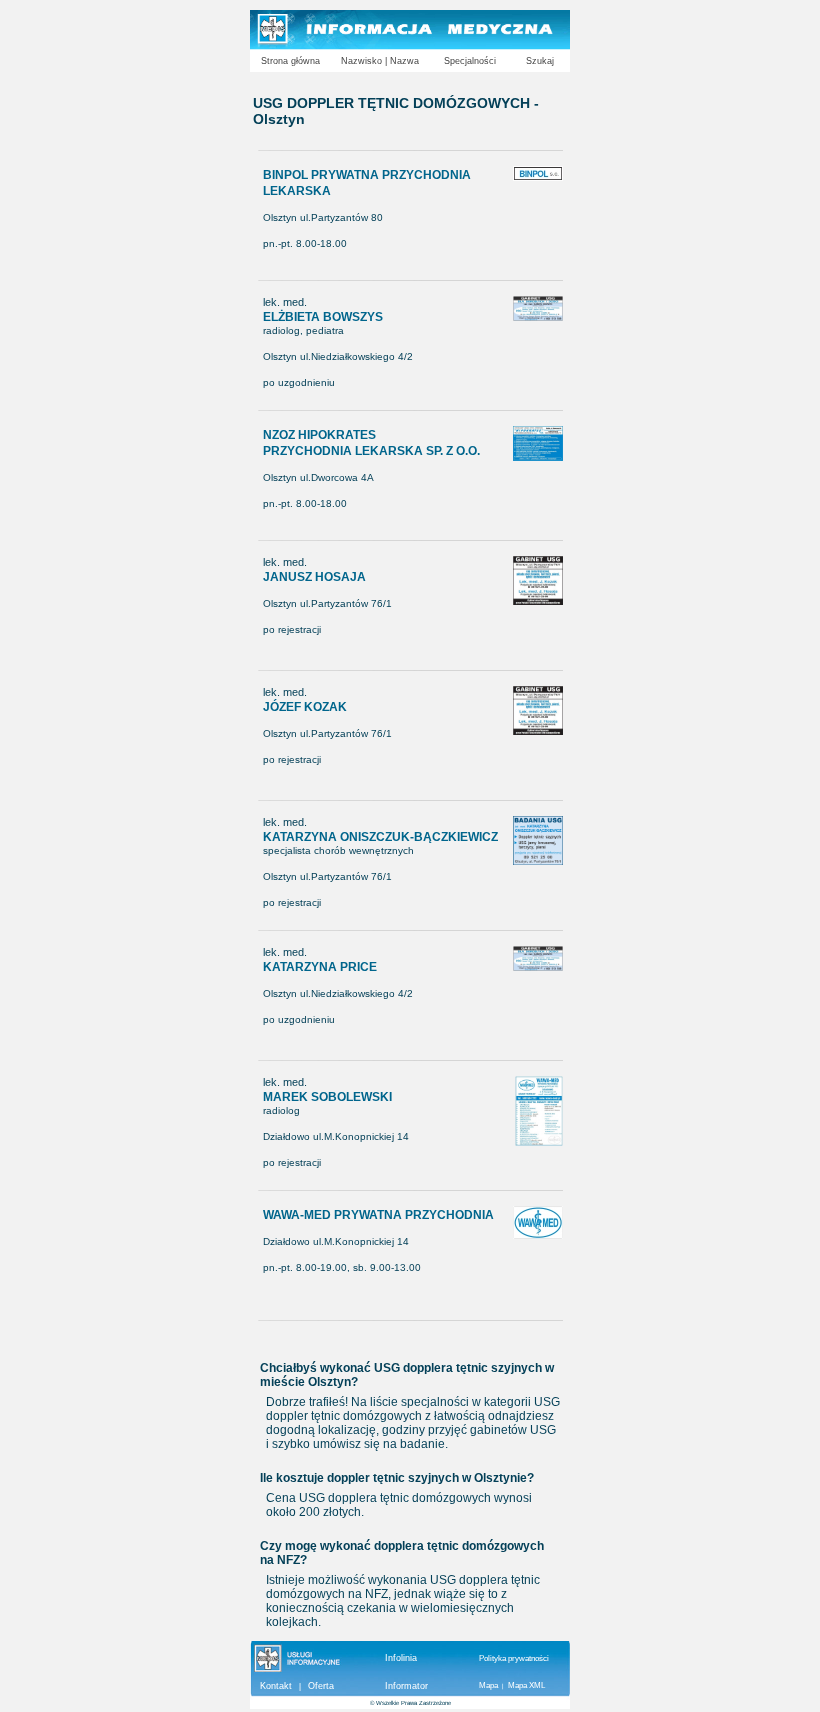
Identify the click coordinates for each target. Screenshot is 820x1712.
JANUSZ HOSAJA (314, 577)
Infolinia (401, 1658)
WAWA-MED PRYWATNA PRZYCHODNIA (378, 1215)
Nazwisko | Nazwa (380, 61)
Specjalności (470, 61)
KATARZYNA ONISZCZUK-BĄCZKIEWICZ (380, 837)
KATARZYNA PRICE (320, 967)
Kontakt (276, 1686)
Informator (406, 1686)
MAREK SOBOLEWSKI (327, 1097)
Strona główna (290, 61)
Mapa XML (526, 1685)
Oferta (321, 1686)
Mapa (488, 1685)
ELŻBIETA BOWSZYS (323, 317)
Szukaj (540, 61)
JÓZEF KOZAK (305, 707)
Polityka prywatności (514, 1658)
